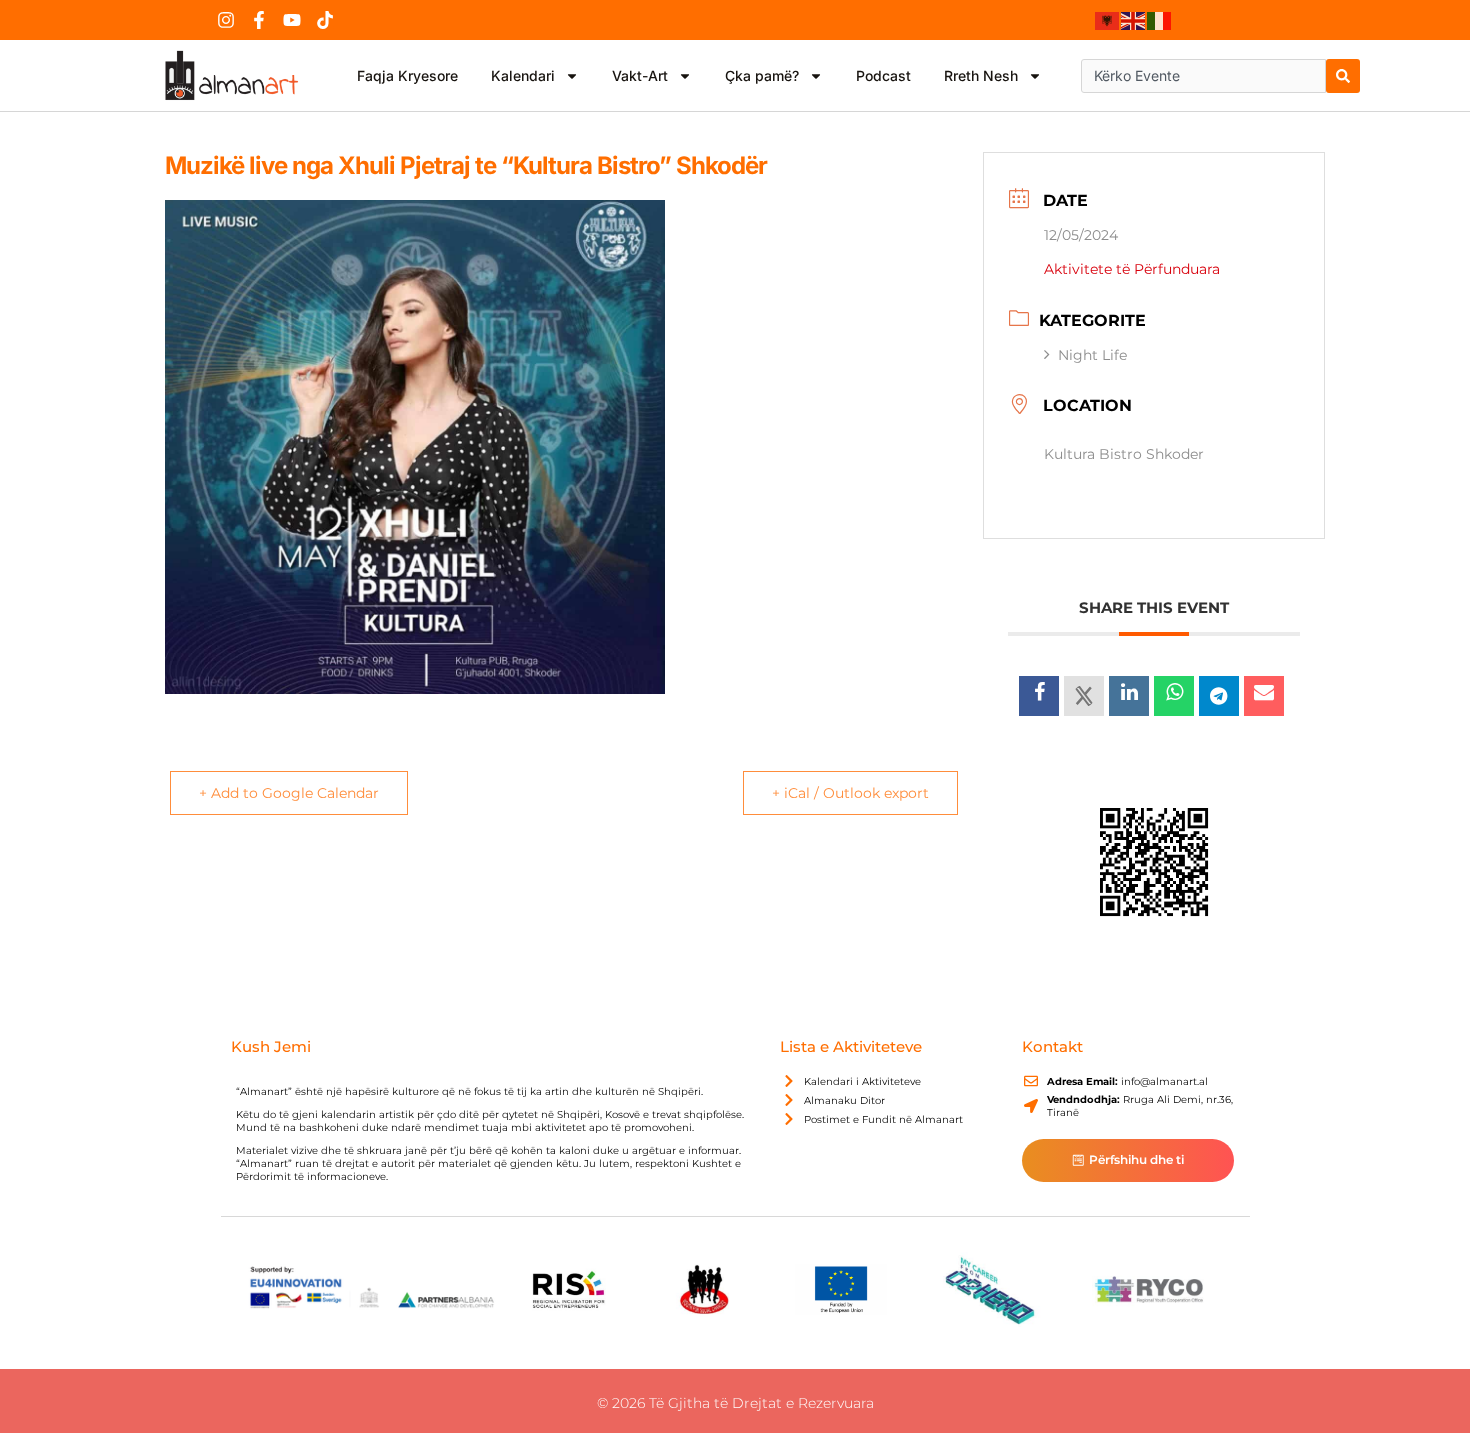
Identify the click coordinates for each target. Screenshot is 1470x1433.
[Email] (1264, 696)
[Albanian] (1108, 20)
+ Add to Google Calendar (289, 793)
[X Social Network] (1084, 696)
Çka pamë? (762, 75)
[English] (1134, 20)
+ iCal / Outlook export (850, 793)
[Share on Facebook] (1039, 696)
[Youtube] (292, 20)
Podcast (883, 75)
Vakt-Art (640, 75)
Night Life (1092, 355)
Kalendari (523, 75)
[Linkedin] (1129, 696)
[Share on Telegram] (1219, 696)
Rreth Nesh (981, 75)
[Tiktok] (325, 20)
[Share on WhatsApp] (1174, 696)
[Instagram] (226, 20)
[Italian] (1160, 20)
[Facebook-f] (259, 20)
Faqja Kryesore (407, 75)
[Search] (1343, 76)
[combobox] (1203, 76)
